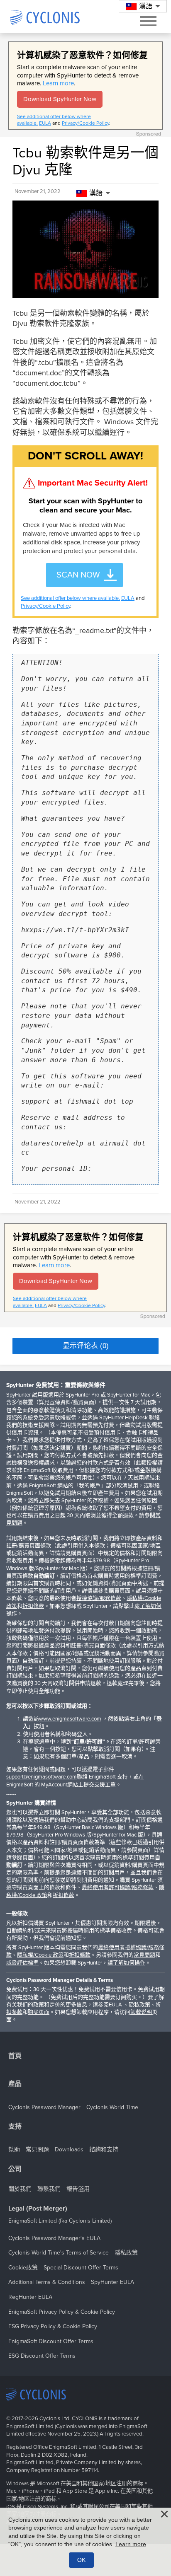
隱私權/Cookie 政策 (40, 1955)
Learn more (58, 83)
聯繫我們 (49, 2189)
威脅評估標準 (22, 1963)
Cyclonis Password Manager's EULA (54, 2238)
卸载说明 (141, 2012)
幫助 (14, 2149)
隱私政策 (126, 2253)
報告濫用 (78, 2189)
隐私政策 (139, 2005)
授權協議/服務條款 (99, 1598)
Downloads (69, 2149)
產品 (15, 2084)
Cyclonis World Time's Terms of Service (59, 2253)
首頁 (15, 2056)
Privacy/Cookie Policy (85, 123)
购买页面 (39, 2012)
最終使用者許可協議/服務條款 (118, 1887)
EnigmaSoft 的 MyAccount (37, 1785)
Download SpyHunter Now (60, 99)
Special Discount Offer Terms (81, 2268)
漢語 (96, 193)
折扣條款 (33, 1606)
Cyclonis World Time (112, 2107)
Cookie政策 (23, 2268)
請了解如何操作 (126, 1963)
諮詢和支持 (104, 2149)
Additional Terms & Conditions (47, 2282)
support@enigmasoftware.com (42, 1777)
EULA (45, 123)
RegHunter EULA (30, 2297)
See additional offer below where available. (70, 598)
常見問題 (144, 1955)
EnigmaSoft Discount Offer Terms (51, 2341)
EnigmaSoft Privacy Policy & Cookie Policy (62, 2312)
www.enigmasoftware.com (70, 1719)
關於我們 (20, 2189)
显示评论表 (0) (86, 1346)
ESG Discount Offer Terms (42, 2356)
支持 (15, 2127)
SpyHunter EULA (112, 2282)
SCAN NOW (78, 575)
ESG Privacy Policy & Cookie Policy (53, 2326)
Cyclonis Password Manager (44, 2107)
